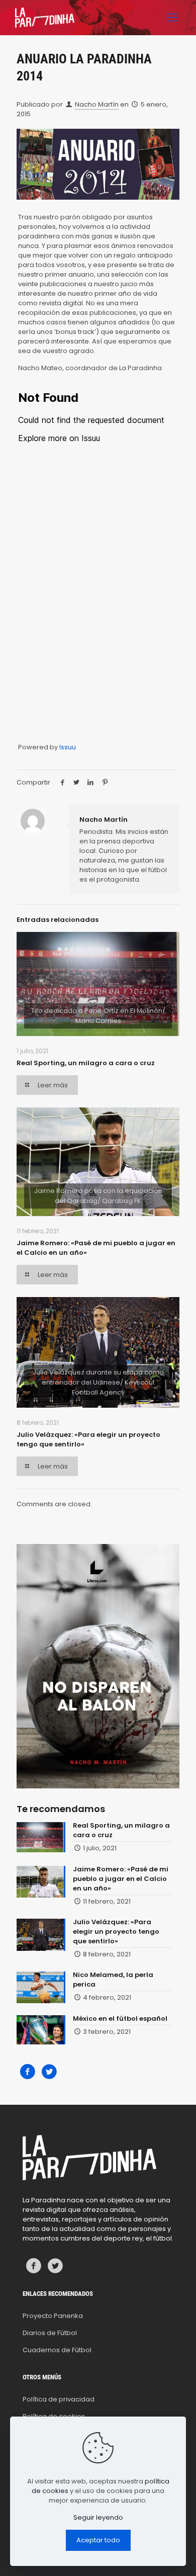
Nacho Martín (97, 104)
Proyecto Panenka (53, 2316)
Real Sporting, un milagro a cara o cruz (86, 1063)
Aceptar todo (98, 2540)
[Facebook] (27, 2072)
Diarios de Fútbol (50, 2333)
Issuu (68, 747)
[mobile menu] (172, 18)
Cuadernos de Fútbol (57, 2350)
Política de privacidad (59, 2399)
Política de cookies (54, 2416)
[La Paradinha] (45, 18)
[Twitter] (49, 2072)
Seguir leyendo (98, 2517)
